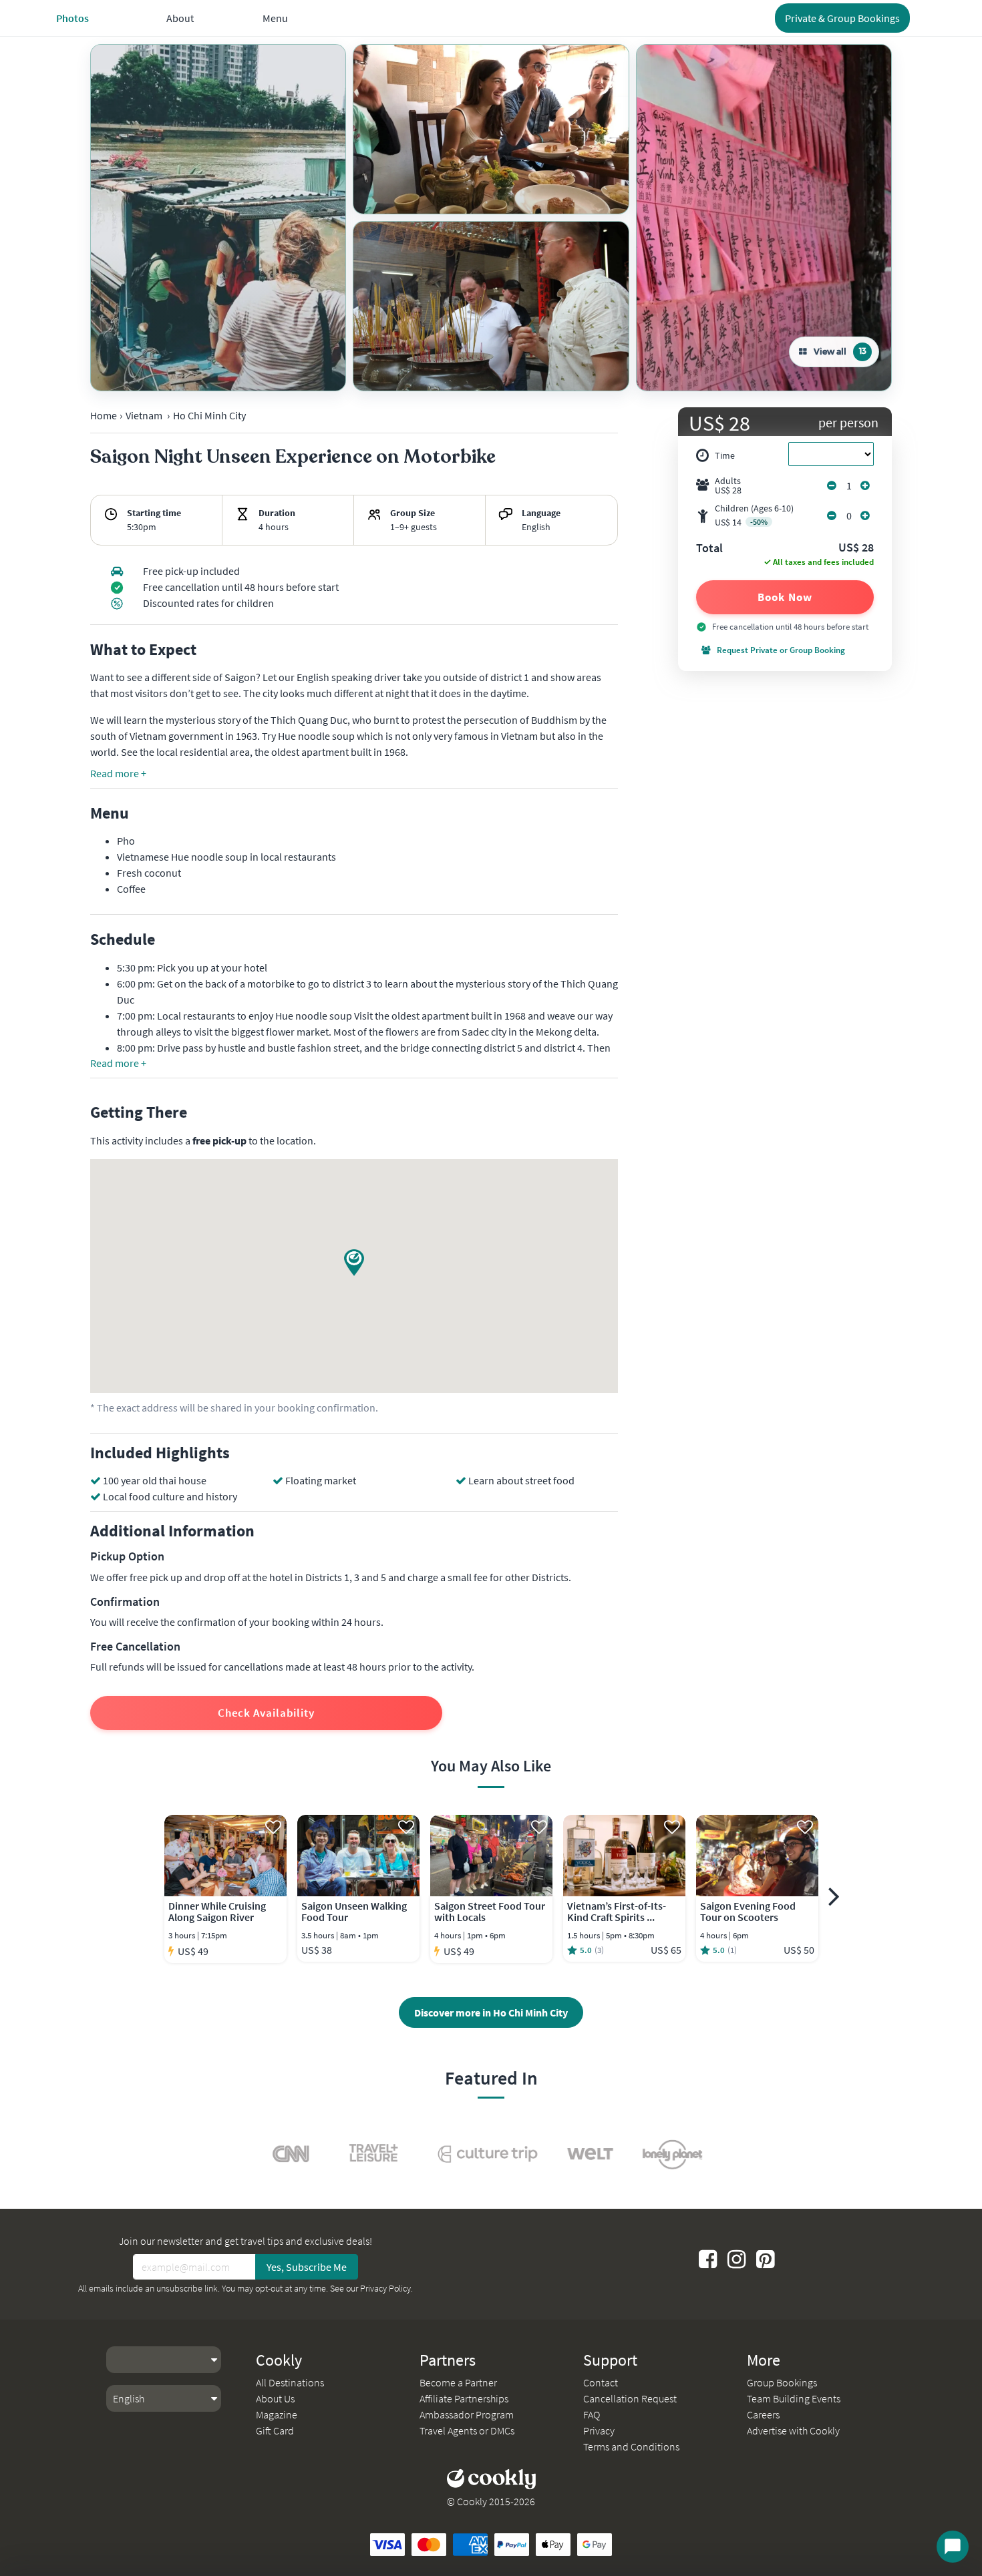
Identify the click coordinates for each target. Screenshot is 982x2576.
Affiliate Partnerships (464, 2398)
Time (725, 455)
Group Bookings (782, 2382)
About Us (275, 2398)
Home (104, 415)
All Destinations (290, 2382)
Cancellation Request (630, 2398)
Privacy (599, 2430)
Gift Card (275, 2430)
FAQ (592, 2414)
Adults (728, 485)
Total (709, 549)
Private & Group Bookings (842, 18)
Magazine (277, 2414)
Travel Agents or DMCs (467, 2430)
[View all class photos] (218, 218)
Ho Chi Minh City (209, 415)
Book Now (785, 597)
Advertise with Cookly (793, 2430)
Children (754, 515)
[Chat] (953, 2547)
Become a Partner (458, 2382)
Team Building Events (794, 2398)
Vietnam (144, 415)
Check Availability (266, 1713)
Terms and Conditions (631, 2446)
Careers (763, 2414)
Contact (601, 2382)
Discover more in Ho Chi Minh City (491, 2012)
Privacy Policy (385, 2288)
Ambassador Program (467, 2414)
